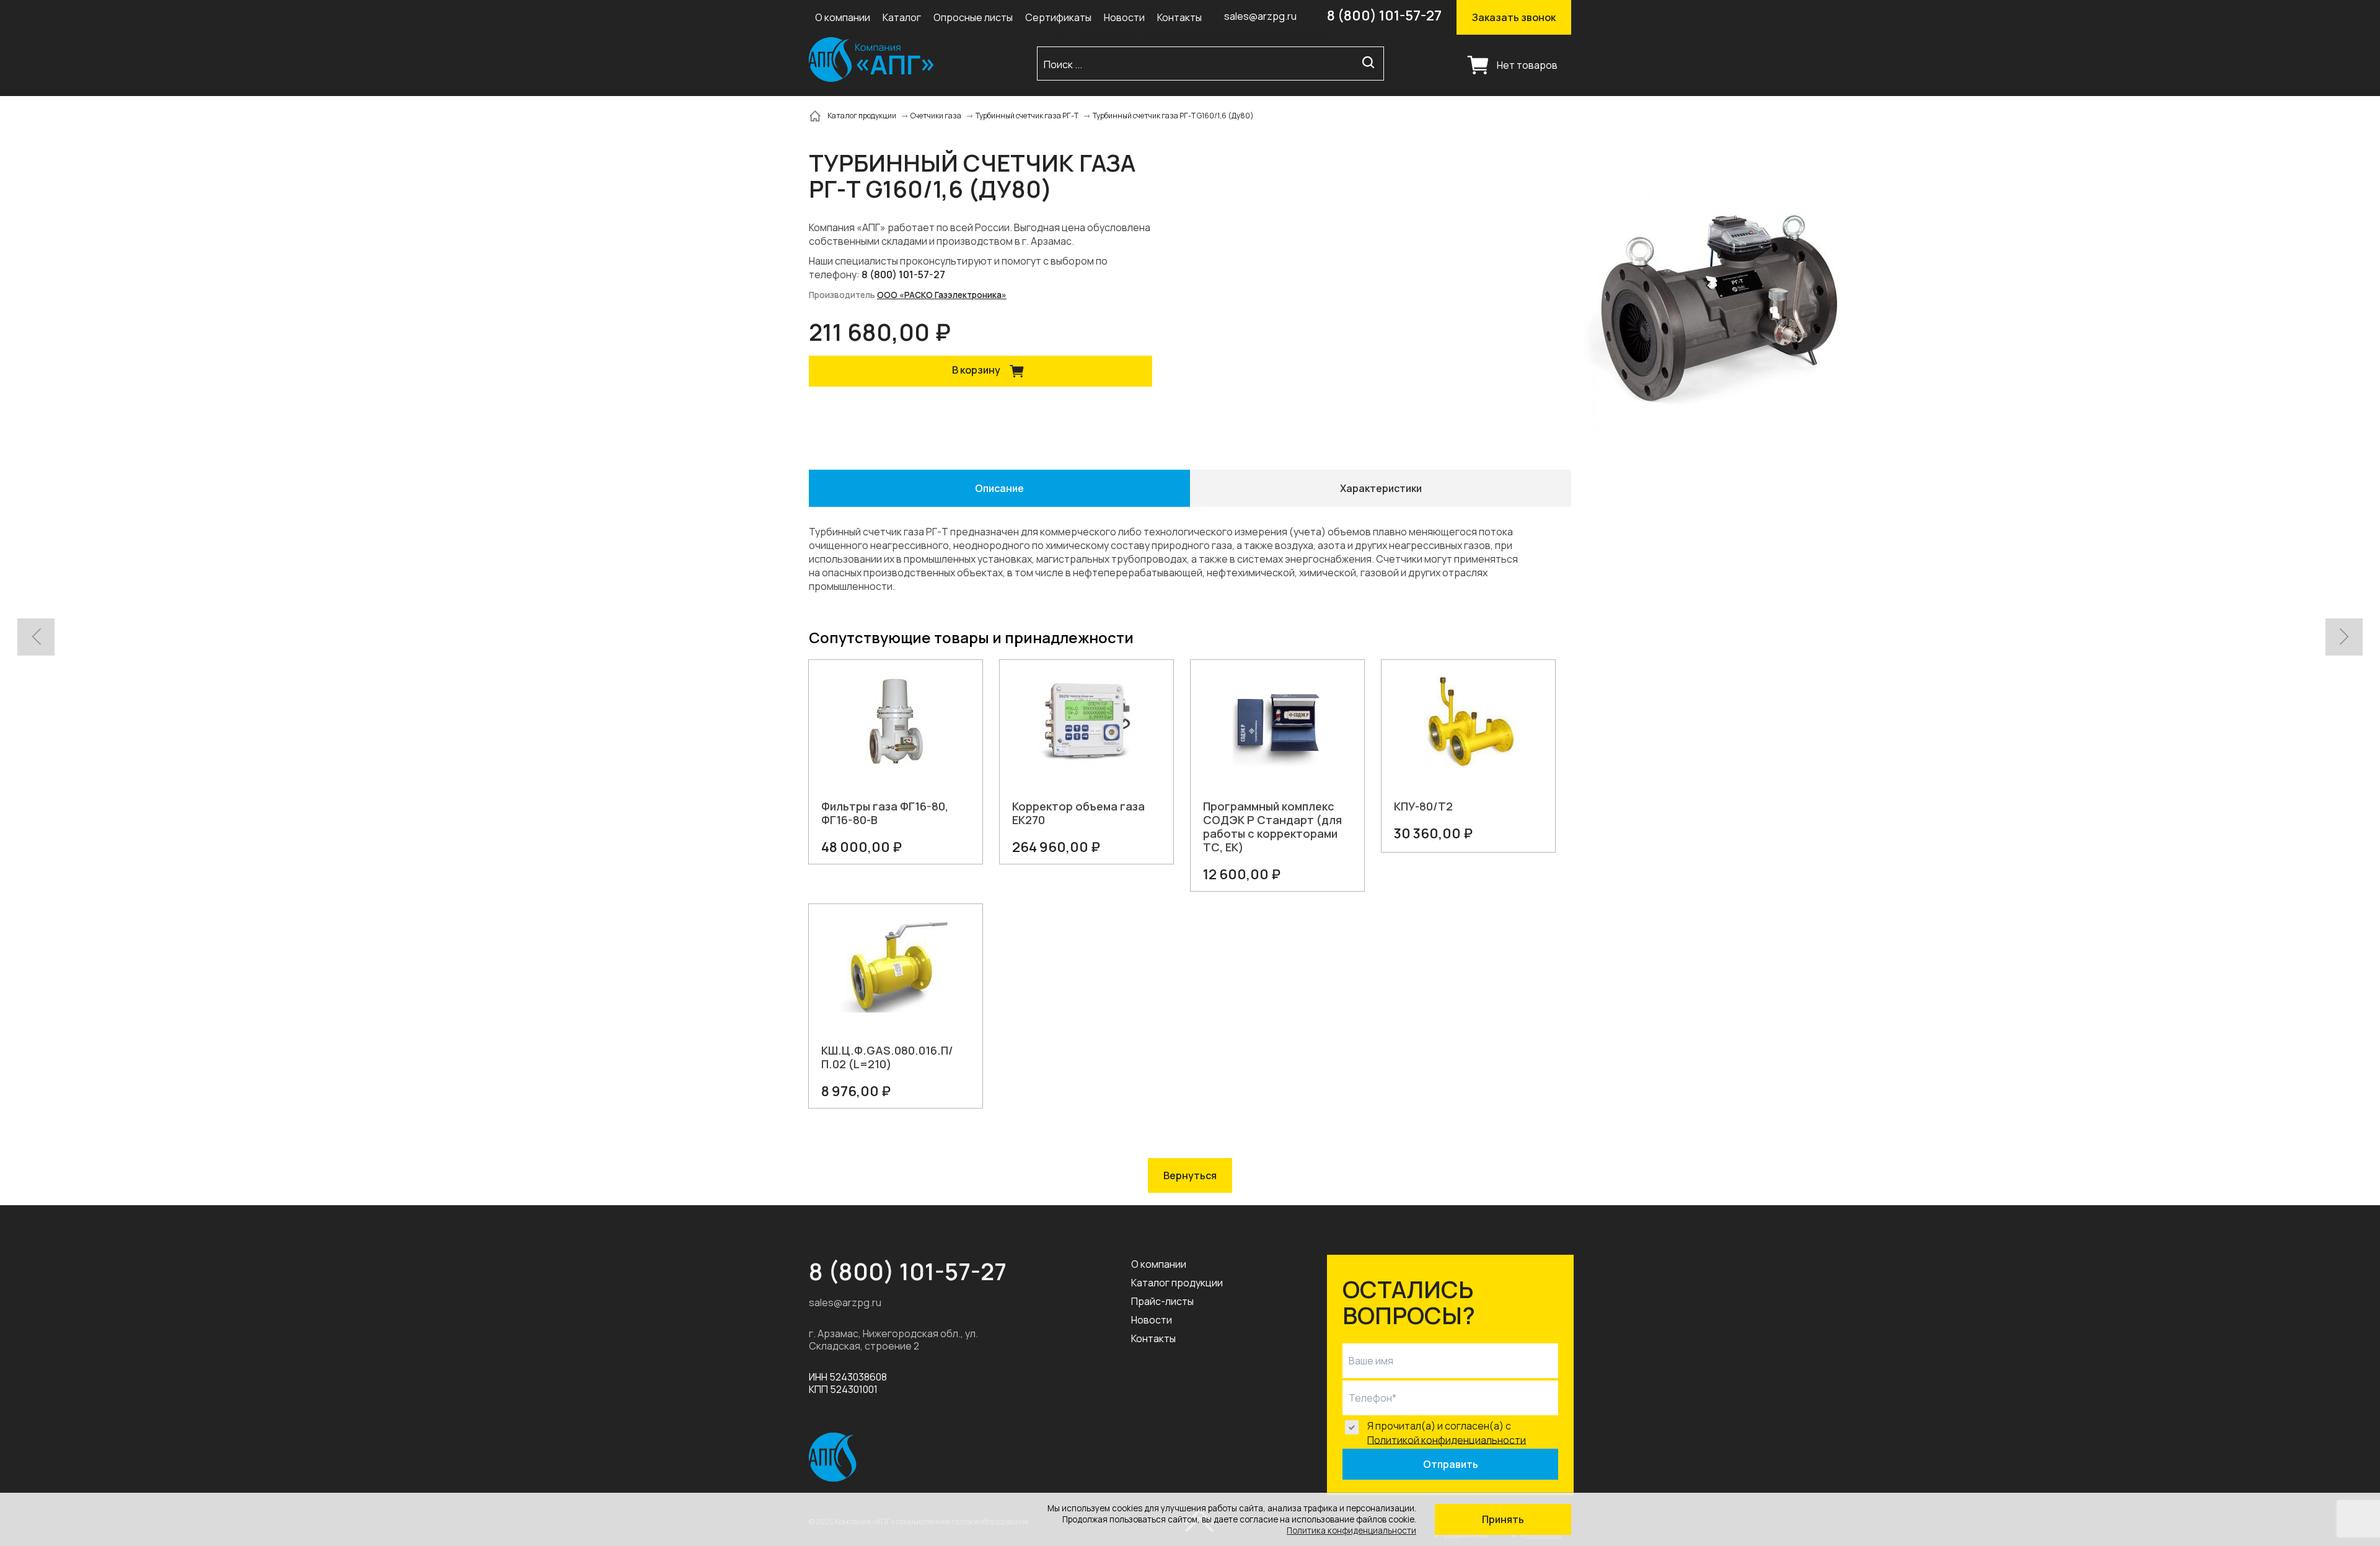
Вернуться (1190, 1175)
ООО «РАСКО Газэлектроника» (942, 295)
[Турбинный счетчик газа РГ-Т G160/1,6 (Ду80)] (1720, 308)
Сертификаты (1058, 17)
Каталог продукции (1177, 1283)
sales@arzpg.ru (1260, 16)
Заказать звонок (1514, 17)
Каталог (902, 17)
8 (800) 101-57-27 (1384, 15)
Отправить (1451, 1464)
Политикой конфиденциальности (1447, 1439)
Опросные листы (973, 17)
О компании (843, 17)
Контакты (1179, 17)
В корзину (977, 370)
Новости (1124, 17)
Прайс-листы (1162, 1301)
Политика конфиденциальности (1351, 1531)
